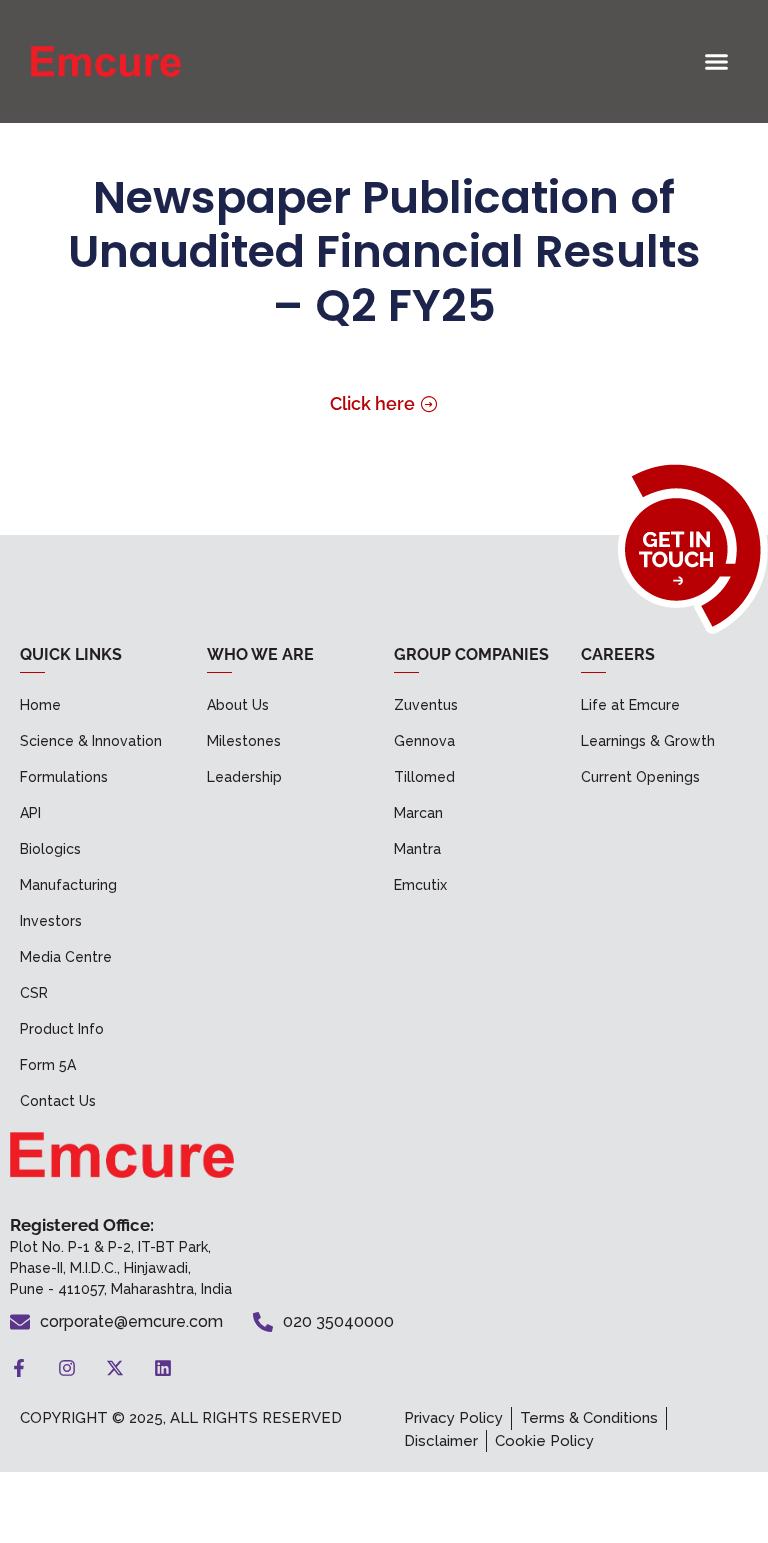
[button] (717, 62)
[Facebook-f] (19, 1368)
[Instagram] (67, 1368)
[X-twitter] (115, 1368)
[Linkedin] (163, 1368)
